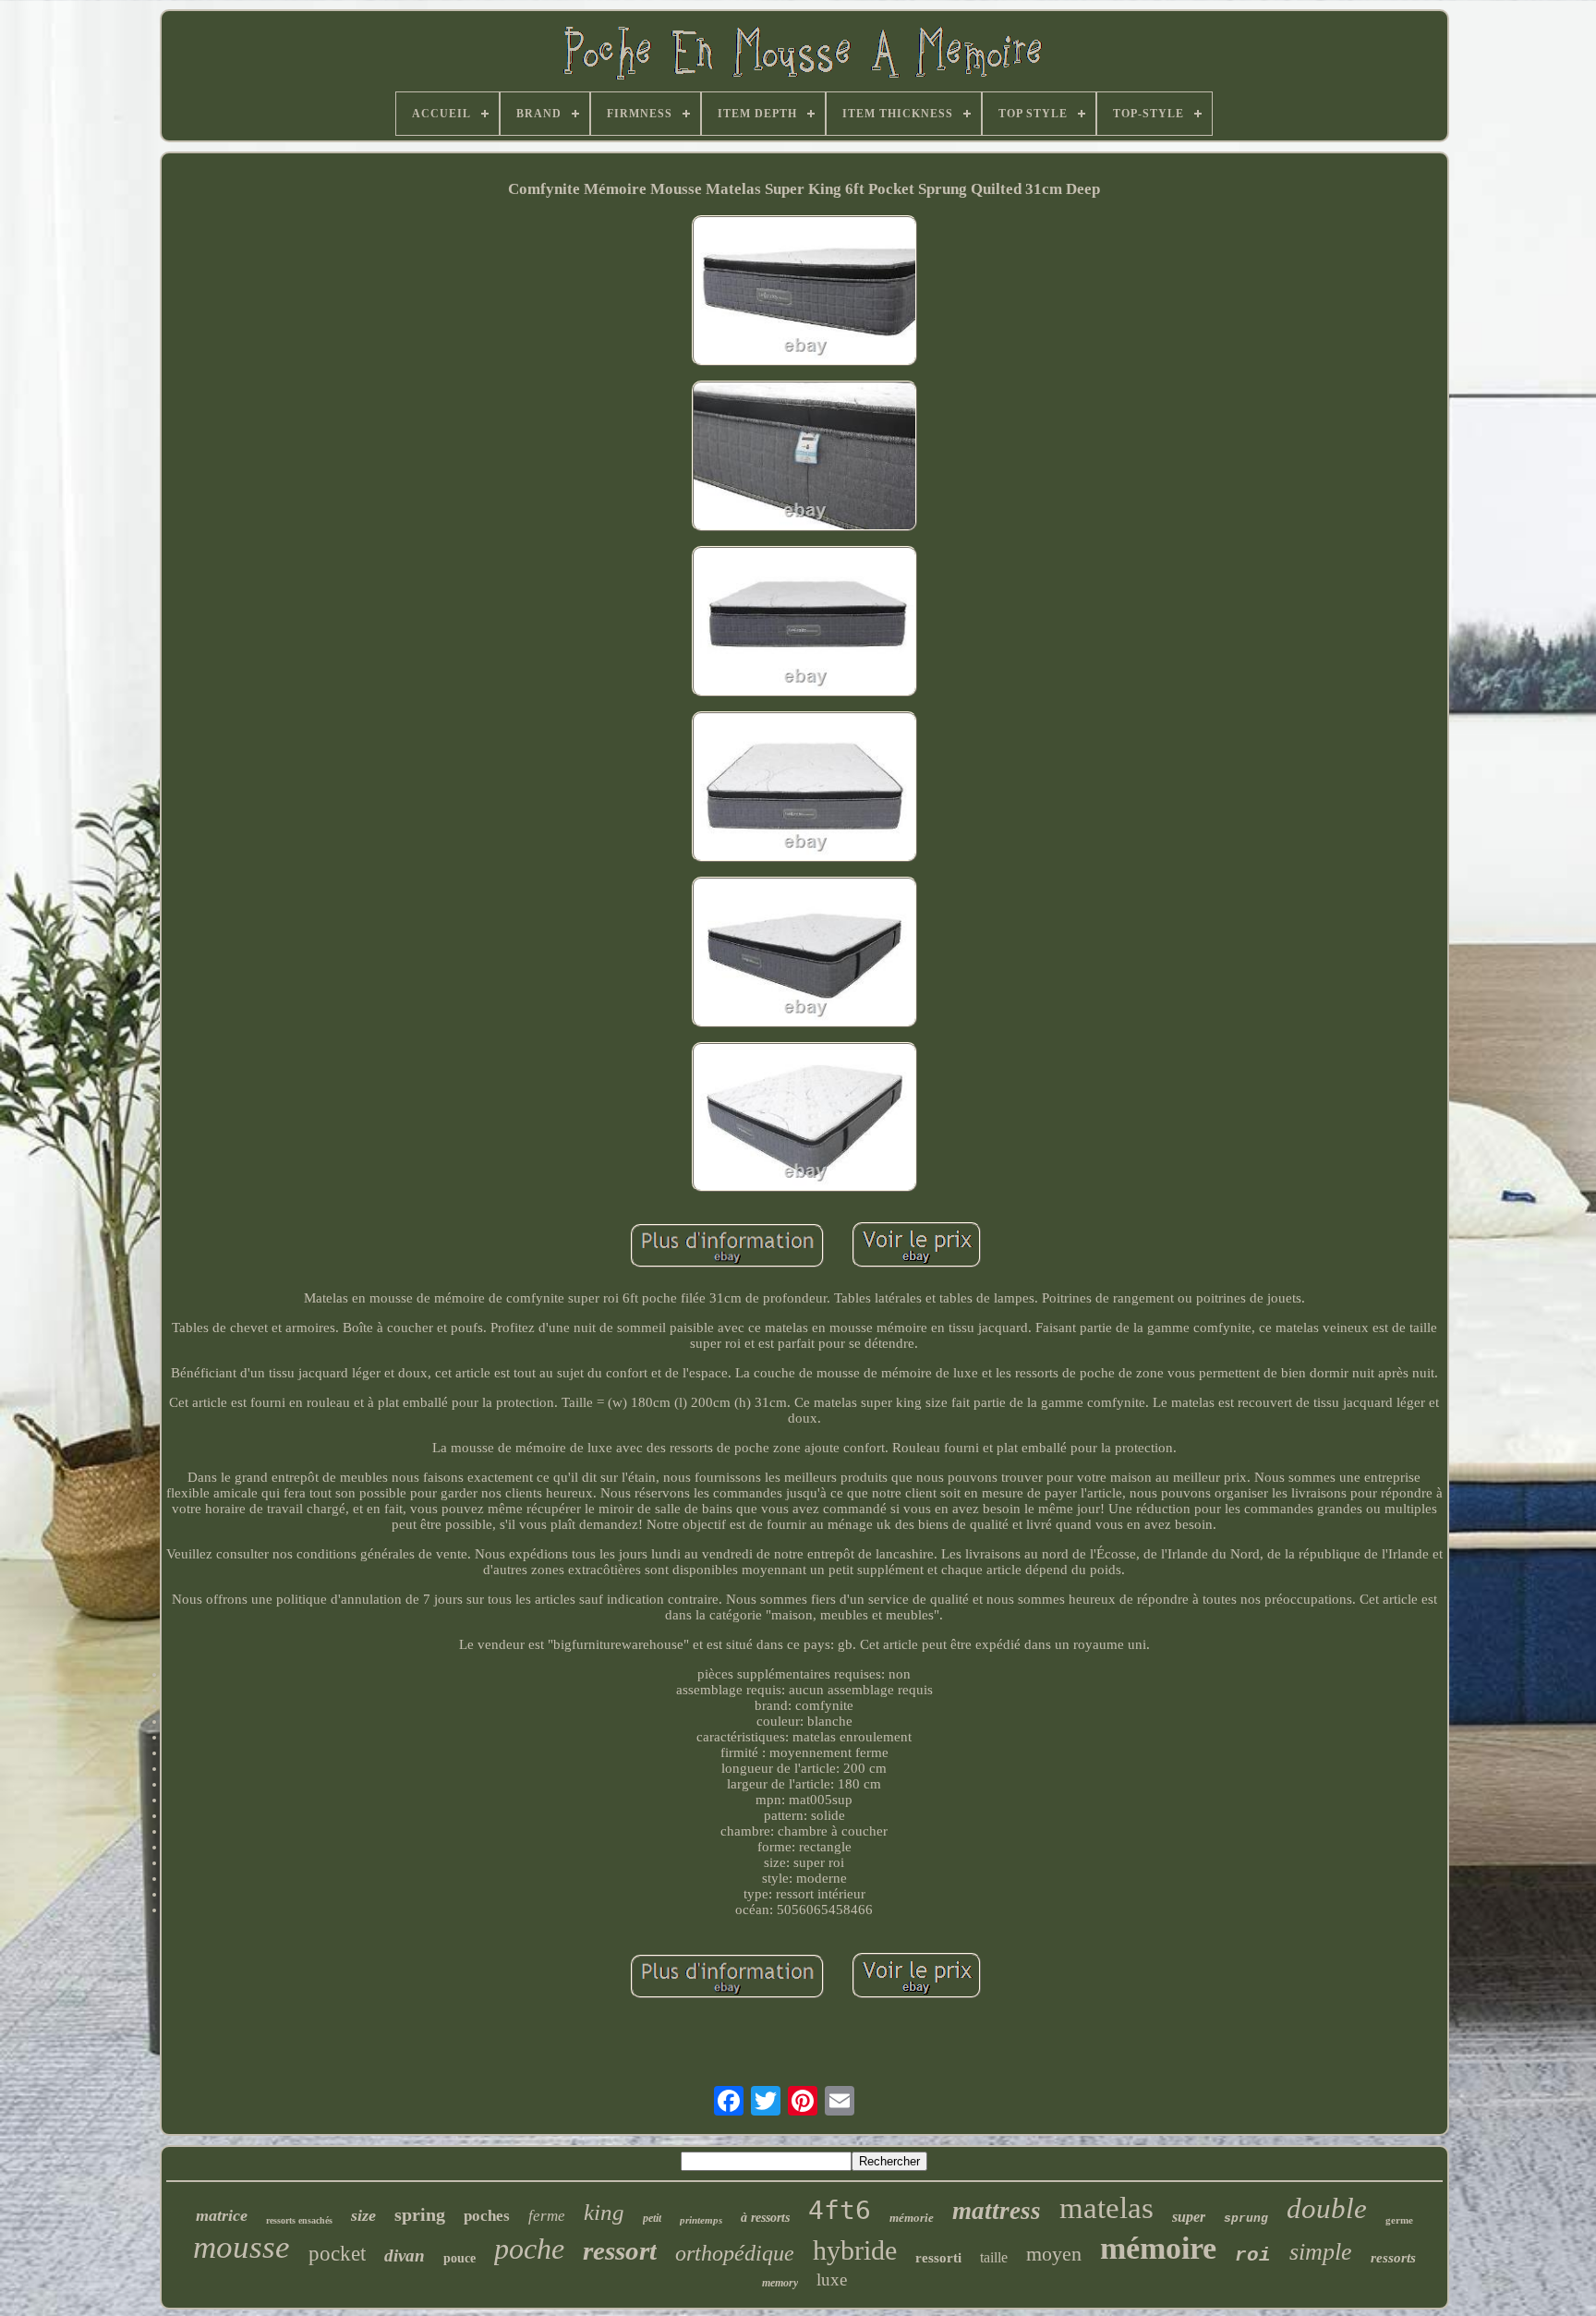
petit (652, 2218)
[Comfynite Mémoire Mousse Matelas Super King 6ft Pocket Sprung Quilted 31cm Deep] (804, 292)
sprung (1246, 2219)
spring (420, 2214)
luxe (832, 2280)
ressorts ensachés (299, 2220)
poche (529, 2249)
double (1327, 2208)
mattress (997, 2211)
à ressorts (765, 2218)
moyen (1054, 2254)
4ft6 (840, 2210)
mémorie (912, 2218)
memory (780, 2283)
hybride (855, 2250)
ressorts (1393, 2258)
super (1189, 2217)
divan (405, 2255)
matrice (222, 2215)
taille (994, 2257)
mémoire (1158, 2248)
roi (1253, 2255)
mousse (242, 2247)
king (604, 2212)
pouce (459, 2258)
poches (487, 2216)
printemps (701, 2220)
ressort (620, 2250)
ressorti (938, 2258)
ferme (547, 2216)
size (363, 2215)
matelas (1106, 2208)
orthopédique (735, 2253)
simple (1321, 2252)
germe (1399, 2220)
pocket (337, 2254)
